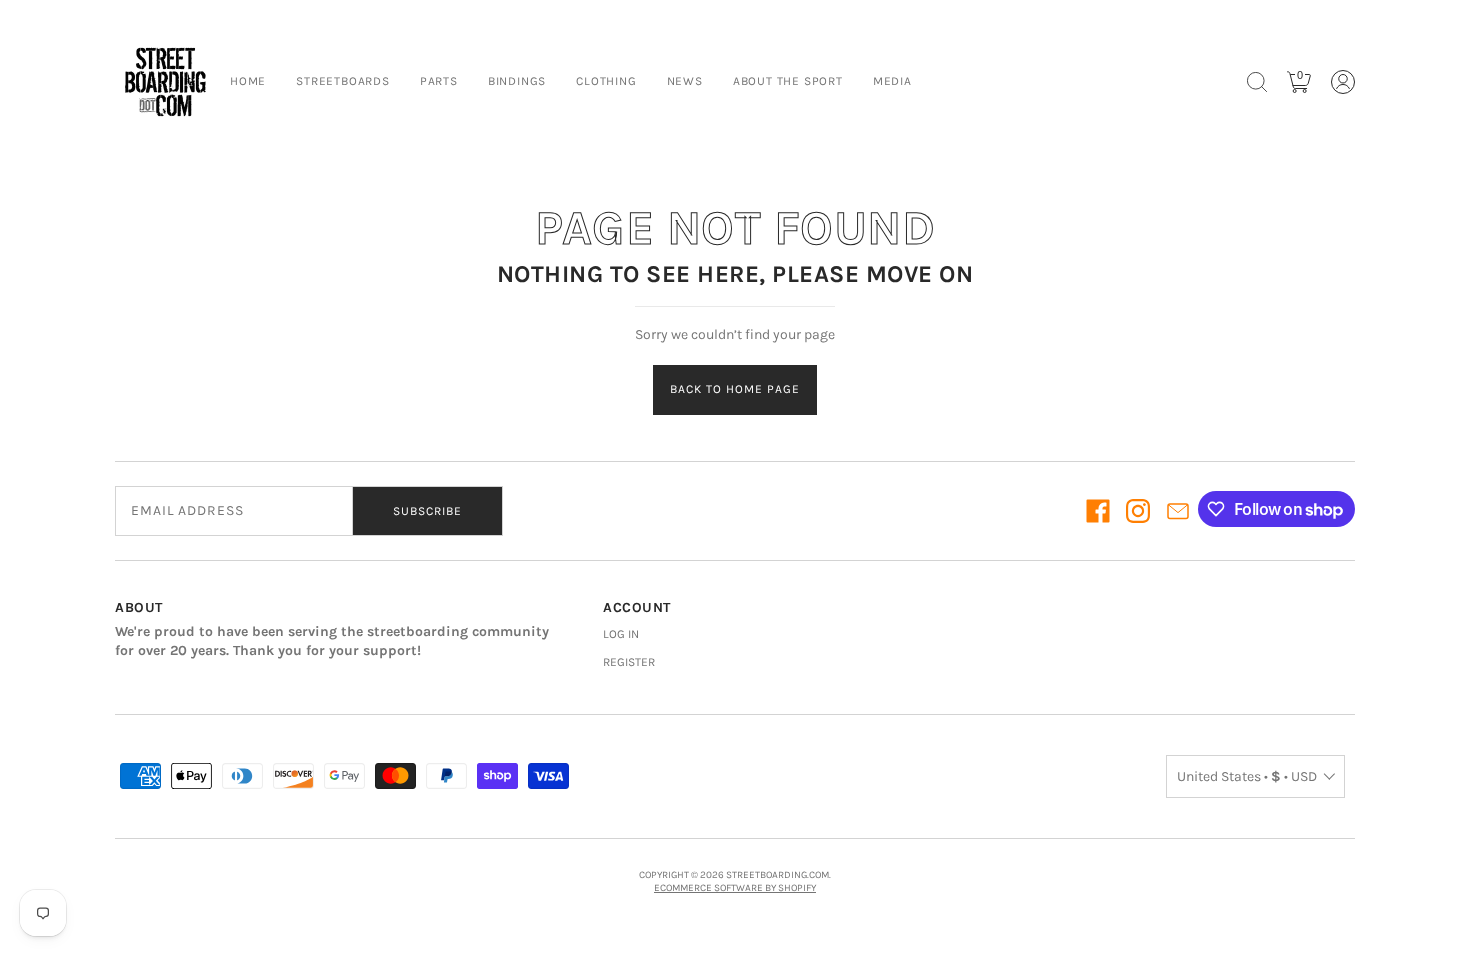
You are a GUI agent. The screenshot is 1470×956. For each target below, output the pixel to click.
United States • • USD (1247, 776)
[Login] (1343, 82)
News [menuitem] (685, 81)
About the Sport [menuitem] (788, 81)
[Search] (1257, 82)
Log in (621, 634)
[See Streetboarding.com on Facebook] (1098, 511)
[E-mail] (1178, 511)
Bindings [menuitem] (517, 81)
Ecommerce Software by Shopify (735, 888)
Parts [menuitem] (439, 81)
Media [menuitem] (892, 81)
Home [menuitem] (248, 81)
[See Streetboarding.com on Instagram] (1138, 511)
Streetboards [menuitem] (343, 81)
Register (629, 662)
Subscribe (427, 511)
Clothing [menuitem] (606, 81)
